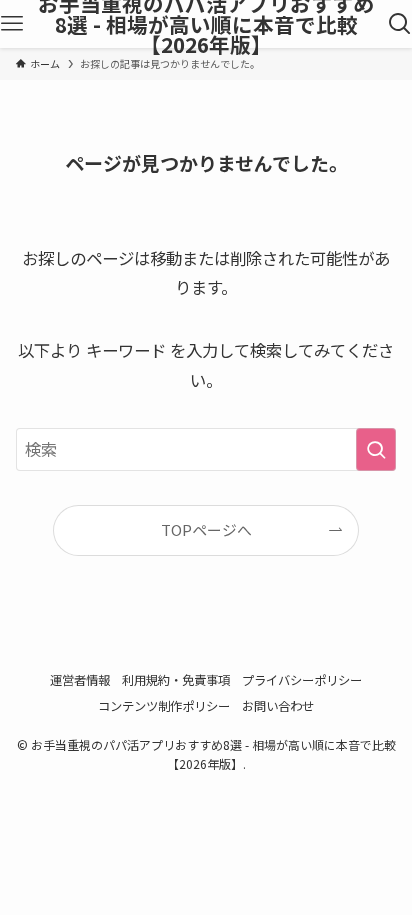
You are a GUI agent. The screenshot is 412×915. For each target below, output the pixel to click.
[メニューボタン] (12, 24)
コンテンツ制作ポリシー (164, 706)
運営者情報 (80, 680)
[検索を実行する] (376, 449)
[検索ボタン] (400, 24)
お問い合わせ (278, 706)
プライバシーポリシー (302, 680)
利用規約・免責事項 (176, 680)
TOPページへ (206, 529)
